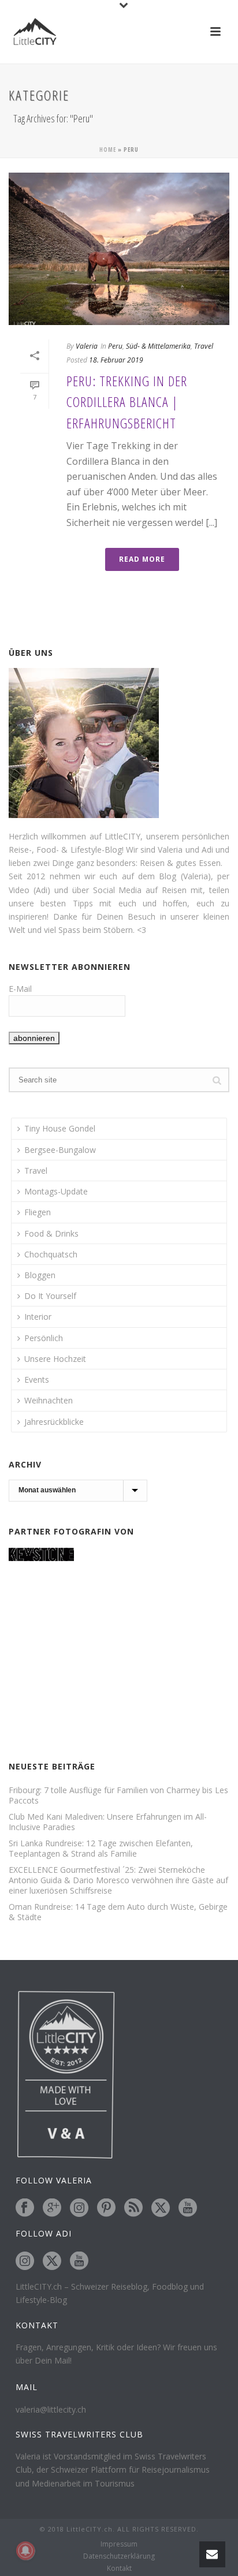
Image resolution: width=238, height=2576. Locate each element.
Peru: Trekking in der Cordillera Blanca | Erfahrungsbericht (127, 402)
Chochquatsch (51, 1254)
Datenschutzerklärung (119, 2556)
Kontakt (119, 2568)
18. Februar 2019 (116, 360)
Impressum (119, 2544)
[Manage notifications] (25, 2551)
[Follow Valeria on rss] (133, 2208)
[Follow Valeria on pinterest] (106, 2208)
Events (37, 1380)
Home (108, 150)
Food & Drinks (51, 1233)
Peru (115, 346)
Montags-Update (56, 1191)
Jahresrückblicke (54, 1422)
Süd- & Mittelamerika (158, 346)
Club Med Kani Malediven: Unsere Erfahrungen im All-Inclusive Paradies (108, 1822)
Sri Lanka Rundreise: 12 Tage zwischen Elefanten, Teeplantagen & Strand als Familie (101, 1849)
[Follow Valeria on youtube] (188, 2208)
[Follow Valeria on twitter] (161, 2208)
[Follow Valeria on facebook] (25, 2208)
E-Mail (20, 989)
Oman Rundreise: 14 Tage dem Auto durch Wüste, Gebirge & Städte (118, 1912)
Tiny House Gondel (60, 1128)
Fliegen (38, 1212)
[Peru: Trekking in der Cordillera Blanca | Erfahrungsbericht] (119, 249)
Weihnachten (49, 1400)
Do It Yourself (50, 1296)
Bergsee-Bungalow (60, 1150)
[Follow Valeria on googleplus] (52, 2208)
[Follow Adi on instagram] (25, 2261)
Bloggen (40, 1275)
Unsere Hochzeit (55, 1359)
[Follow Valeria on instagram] (79, 2208)
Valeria (87, 346)
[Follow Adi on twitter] (52, 2261)
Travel (204, 346)
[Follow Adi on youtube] (79, 2261)
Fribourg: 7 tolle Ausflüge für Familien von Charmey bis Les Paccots (118, 1795)
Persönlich (44, 1338)
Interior (38, 1317)
